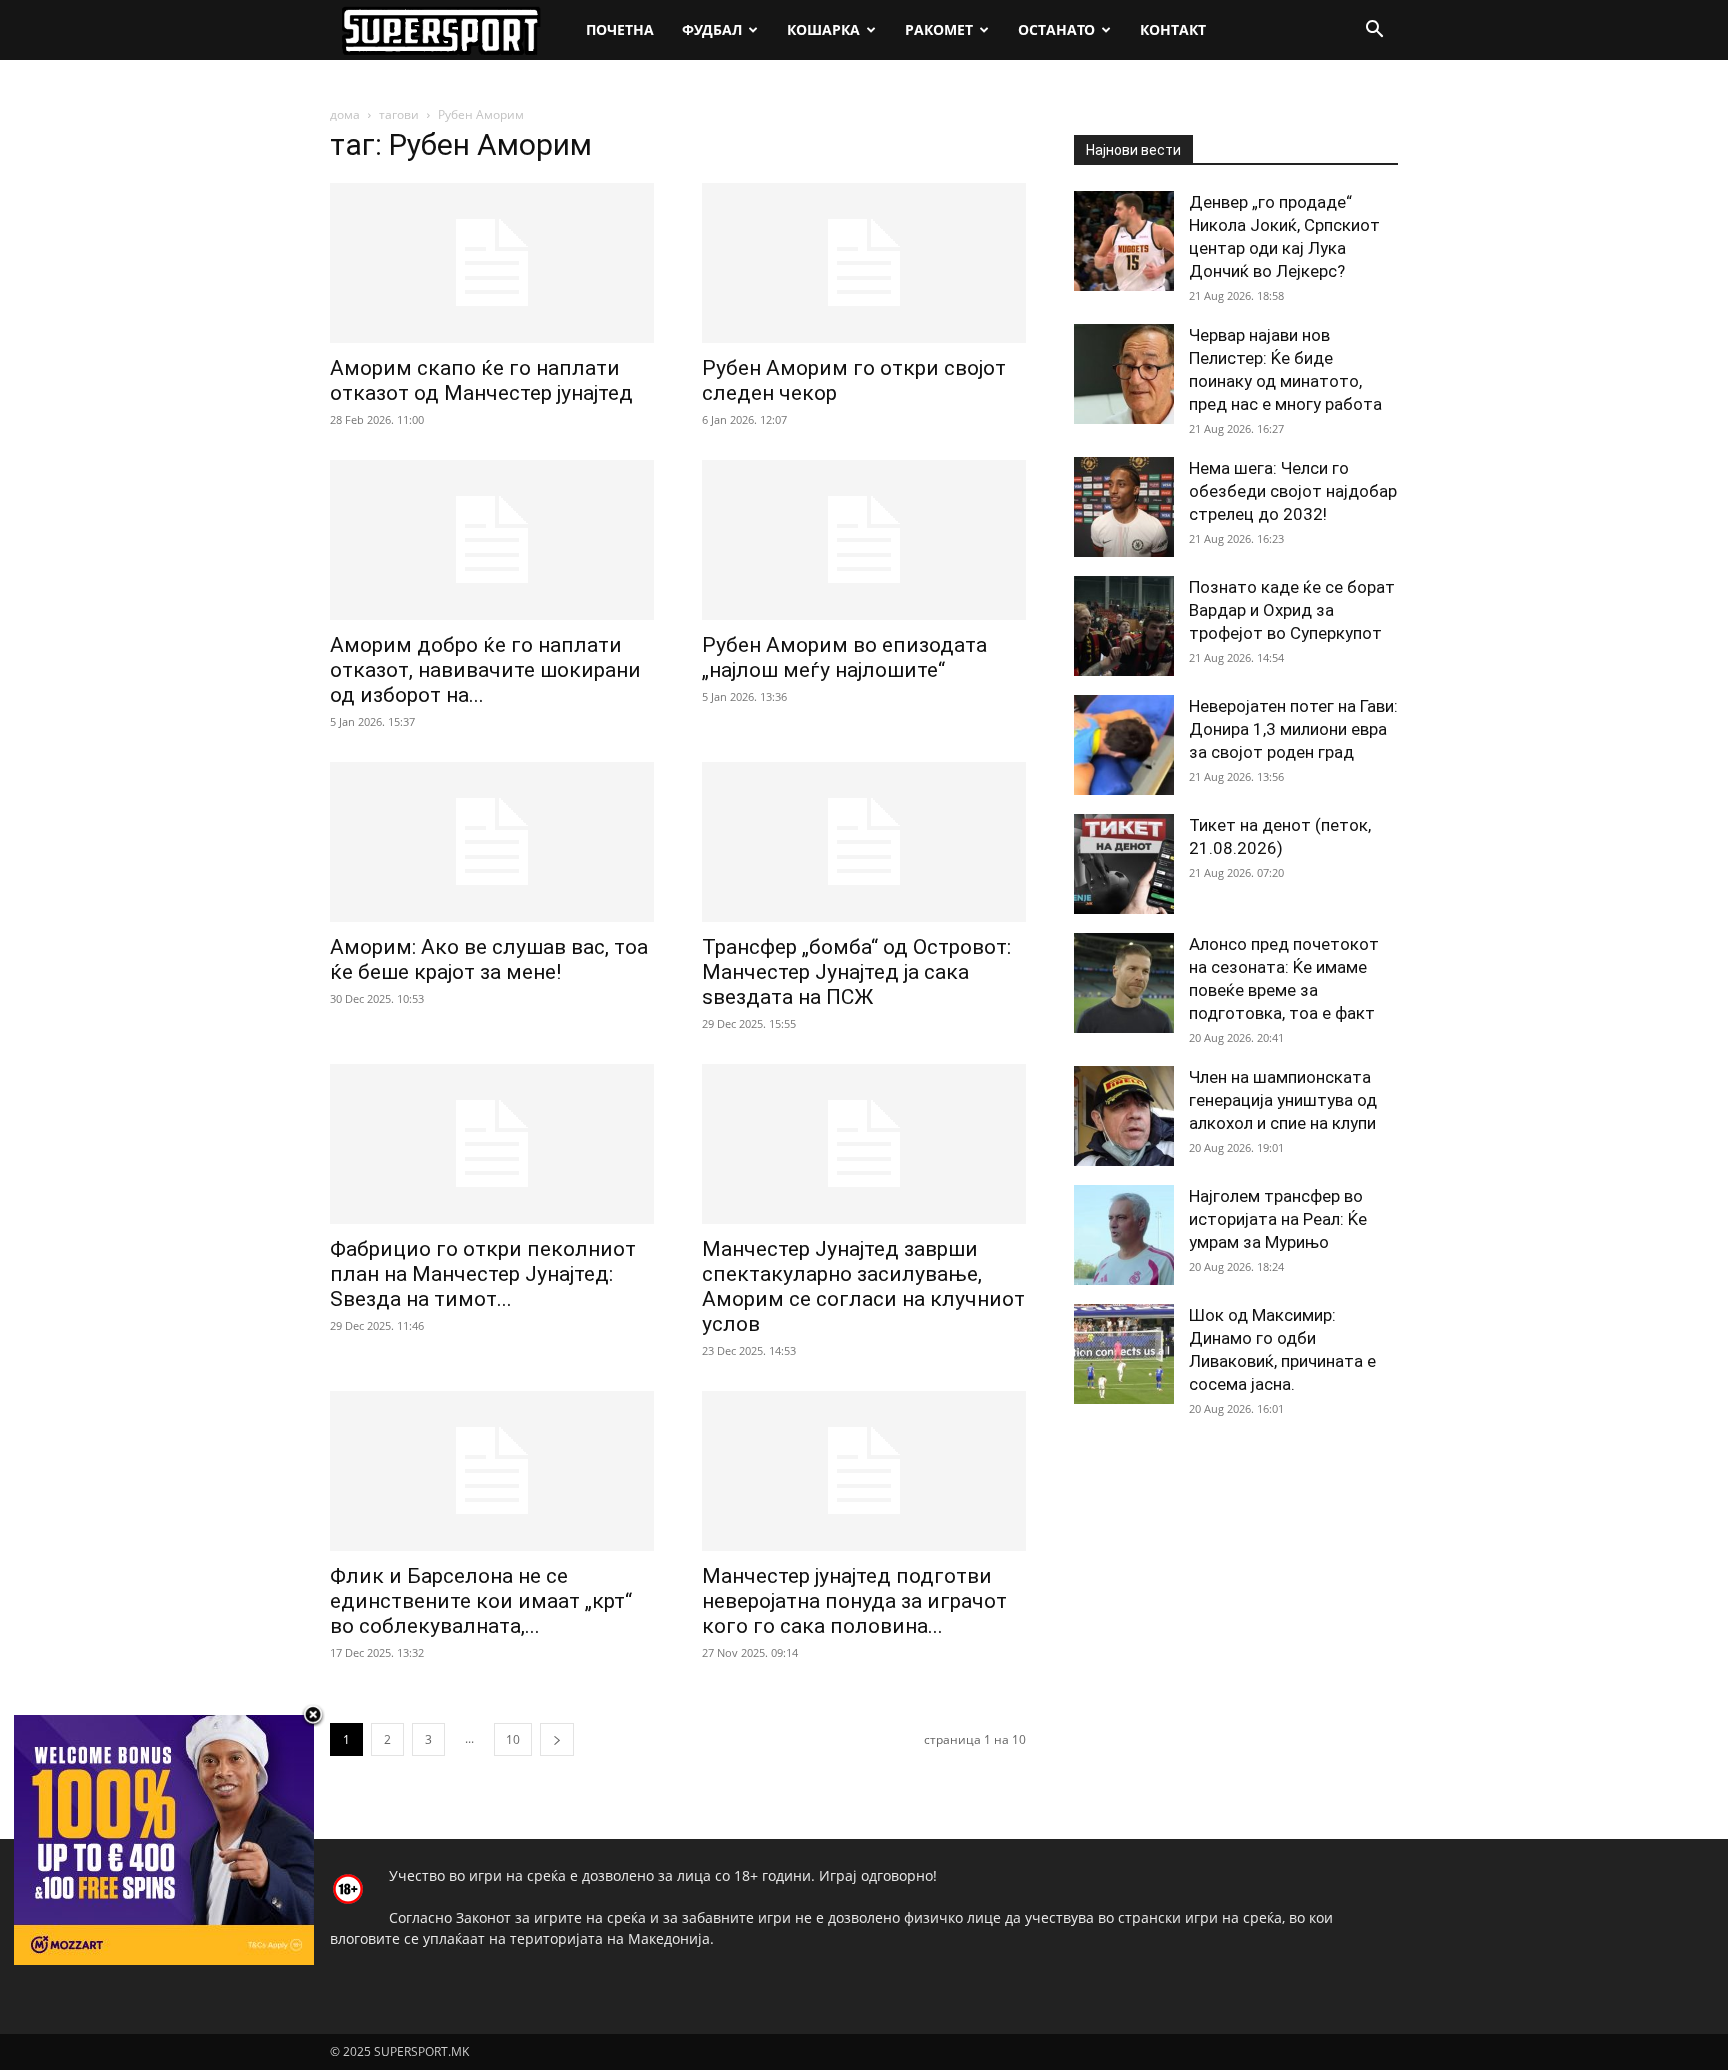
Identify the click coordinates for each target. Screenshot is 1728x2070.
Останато (1056, 29)
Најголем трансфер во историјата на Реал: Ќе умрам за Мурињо (1278, 1219)
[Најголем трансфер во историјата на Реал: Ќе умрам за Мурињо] (1124, 1235)
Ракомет (939, 29)
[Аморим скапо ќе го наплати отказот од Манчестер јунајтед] (492, 263)
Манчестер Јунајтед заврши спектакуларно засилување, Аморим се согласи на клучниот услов (863, 1286)
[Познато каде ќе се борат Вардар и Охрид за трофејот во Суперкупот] (1124, 626)
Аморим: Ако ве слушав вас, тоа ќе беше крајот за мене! (489, 959)
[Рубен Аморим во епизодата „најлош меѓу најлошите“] (864, 540)
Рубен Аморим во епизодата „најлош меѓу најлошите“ (844, 657)
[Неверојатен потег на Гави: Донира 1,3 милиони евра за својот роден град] (1124, 745)
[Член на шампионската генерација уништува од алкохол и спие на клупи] (1124, 1116)
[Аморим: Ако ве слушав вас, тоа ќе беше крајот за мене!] (492, 842)
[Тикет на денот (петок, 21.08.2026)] (1124, 864)
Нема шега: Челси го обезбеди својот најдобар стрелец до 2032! (1293, 491)
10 (513, 1739)
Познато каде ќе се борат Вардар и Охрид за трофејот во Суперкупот (1292, 610)
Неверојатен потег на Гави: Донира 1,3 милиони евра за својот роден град (1293, 729)
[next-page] (557, 1739)
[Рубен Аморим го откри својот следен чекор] (864, 263)
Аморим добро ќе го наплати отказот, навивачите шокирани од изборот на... (485, 670)
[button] (1374, 31)
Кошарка (823, 29)
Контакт (1173, 29)
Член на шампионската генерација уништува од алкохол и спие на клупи (1283, 1100)
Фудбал (712, 29)
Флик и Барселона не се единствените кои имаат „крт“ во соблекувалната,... (481, 1601)
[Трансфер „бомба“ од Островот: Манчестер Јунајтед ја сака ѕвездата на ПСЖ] (864, 842)
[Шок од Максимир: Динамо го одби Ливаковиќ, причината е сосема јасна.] (1124, 1354)
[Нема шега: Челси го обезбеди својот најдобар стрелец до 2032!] (1124, 507)
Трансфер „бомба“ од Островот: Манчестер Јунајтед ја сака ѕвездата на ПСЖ (856, 972)
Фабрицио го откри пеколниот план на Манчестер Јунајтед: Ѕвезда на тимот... (483, 1274)
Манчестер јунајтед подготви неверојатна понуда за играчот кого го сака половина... (854, 1601)
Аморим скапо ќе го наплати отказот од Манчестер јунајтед (481, 380)
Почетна (620, 29)
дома (345, 114)
